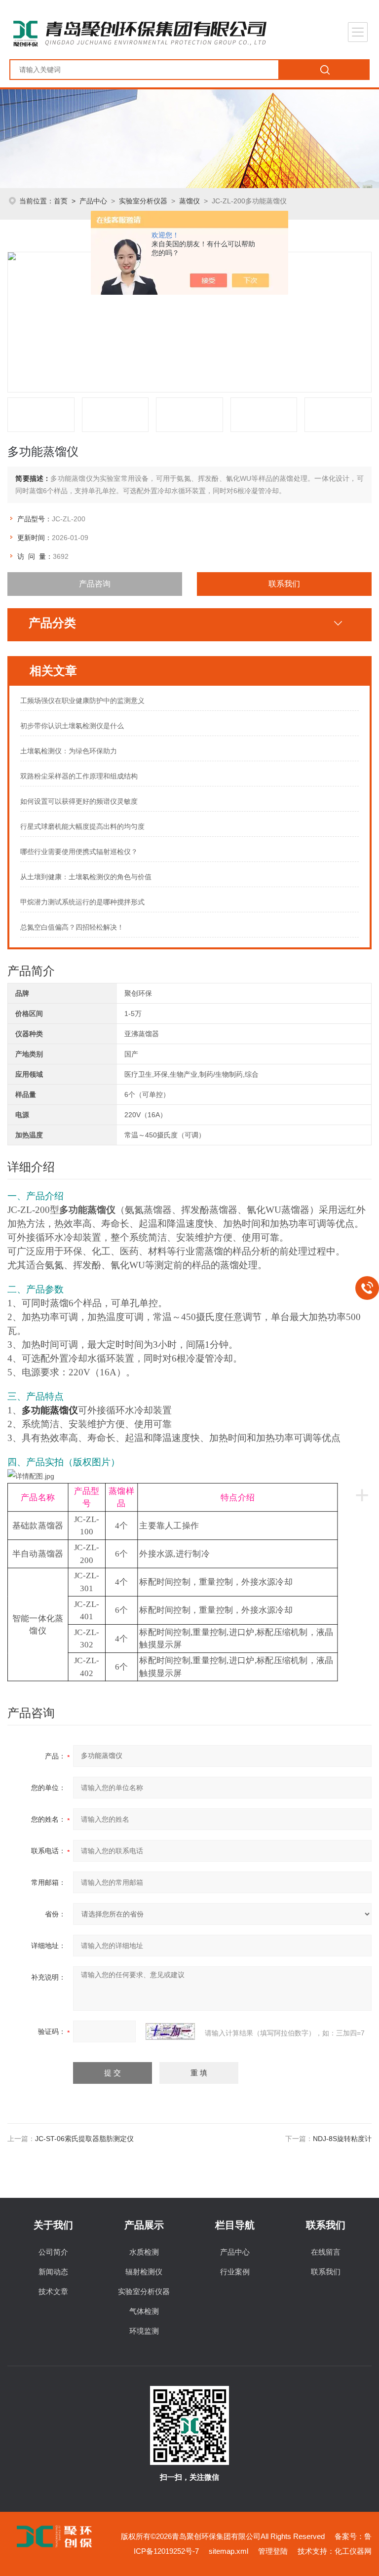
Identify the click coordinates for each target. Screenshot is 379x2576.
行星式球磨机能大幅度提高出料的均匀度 (82, 826)
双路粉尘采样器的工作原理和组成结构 (79, 776)
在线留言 (326, 2252)
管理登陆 (273, 2551)
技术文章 (53, 2291)
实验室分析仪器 (143, 201)
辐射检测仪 (144, 2272)
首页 (61, 201)
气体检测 (144, 2311)
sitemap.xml (228, 2551)
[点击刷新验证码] (170, 2031)
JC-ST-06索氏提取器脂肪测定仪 (84, 2139)
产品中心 (93, 201)
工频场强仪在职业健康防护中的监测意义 (82, 701)
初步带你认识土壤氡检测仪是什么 (72, 726)
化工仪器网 (353, 2551)
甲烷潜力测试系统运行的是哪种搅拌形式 (82, 902)
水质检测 (144, 2252)
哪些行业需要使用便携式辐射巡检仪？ (79, 852)
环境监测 (144, 2331)
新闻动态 (53, 2272)
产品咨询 (95, 584)
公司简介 (53, 2252)
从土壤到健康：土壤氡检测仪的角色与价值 (86, 877)
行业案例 (235, 2272)
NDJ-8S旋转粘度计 (342, 2139)
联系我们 (284, 584)
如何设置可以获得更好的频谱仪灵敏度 (79, 801)
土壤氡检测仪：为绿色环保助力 (69, 751)
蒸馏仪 (189, 201)
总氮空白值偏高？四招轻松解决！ (72, 927)
